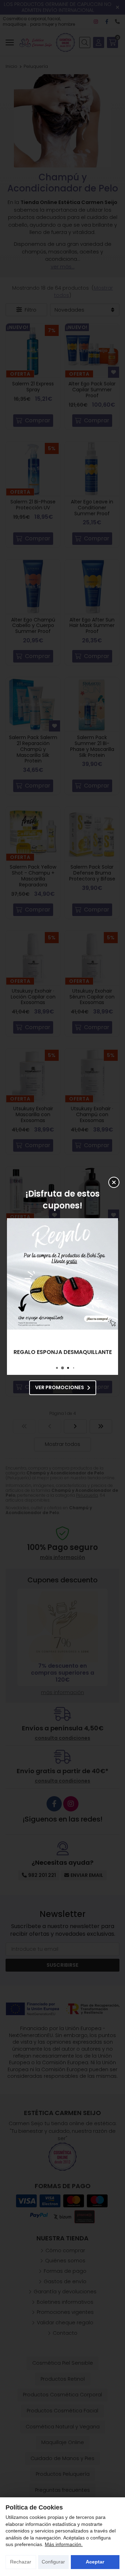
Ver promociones (60, 1387)
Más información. (64, 2544)
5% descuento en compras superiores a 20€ (62, 1352)
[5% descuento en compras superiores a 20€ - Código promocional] (62, 1274)
